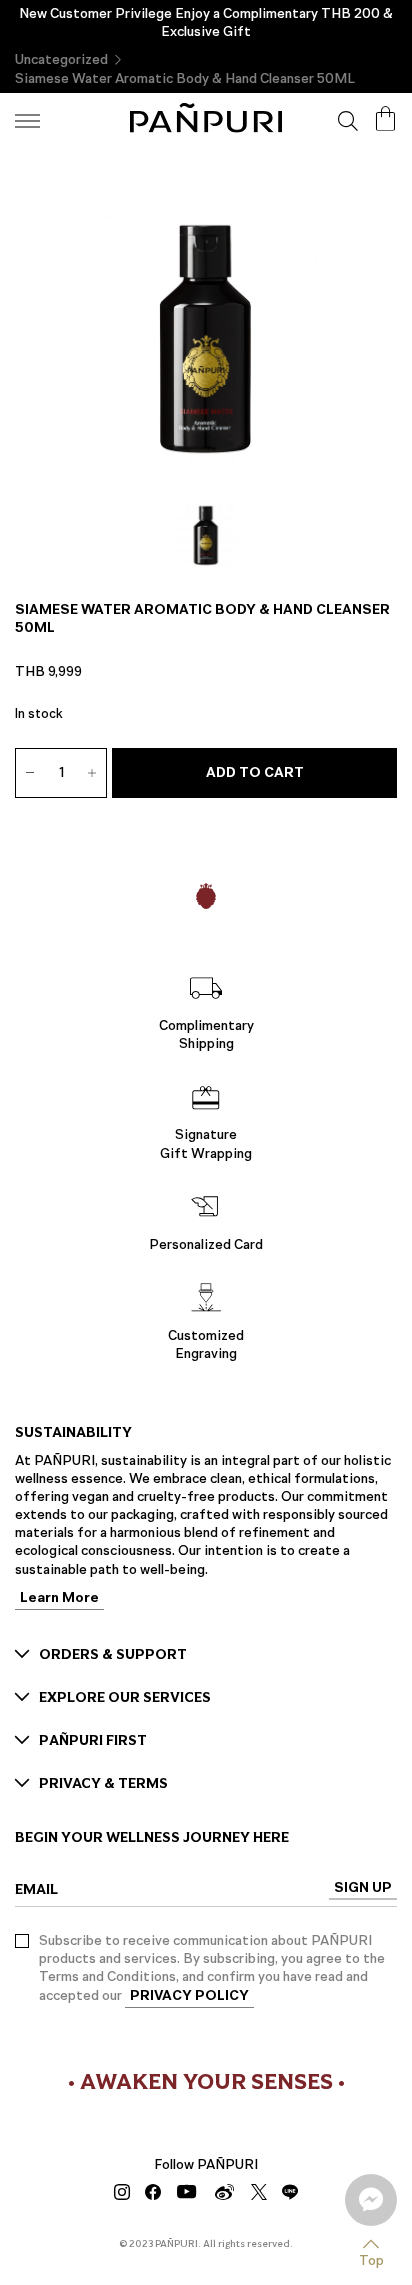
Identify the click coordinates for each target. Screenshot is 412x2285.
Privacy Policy (189, 1996)
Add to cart (255, 772)
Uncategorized (61, 59)
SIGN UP (363, 1888)
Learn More (59, 1599)
